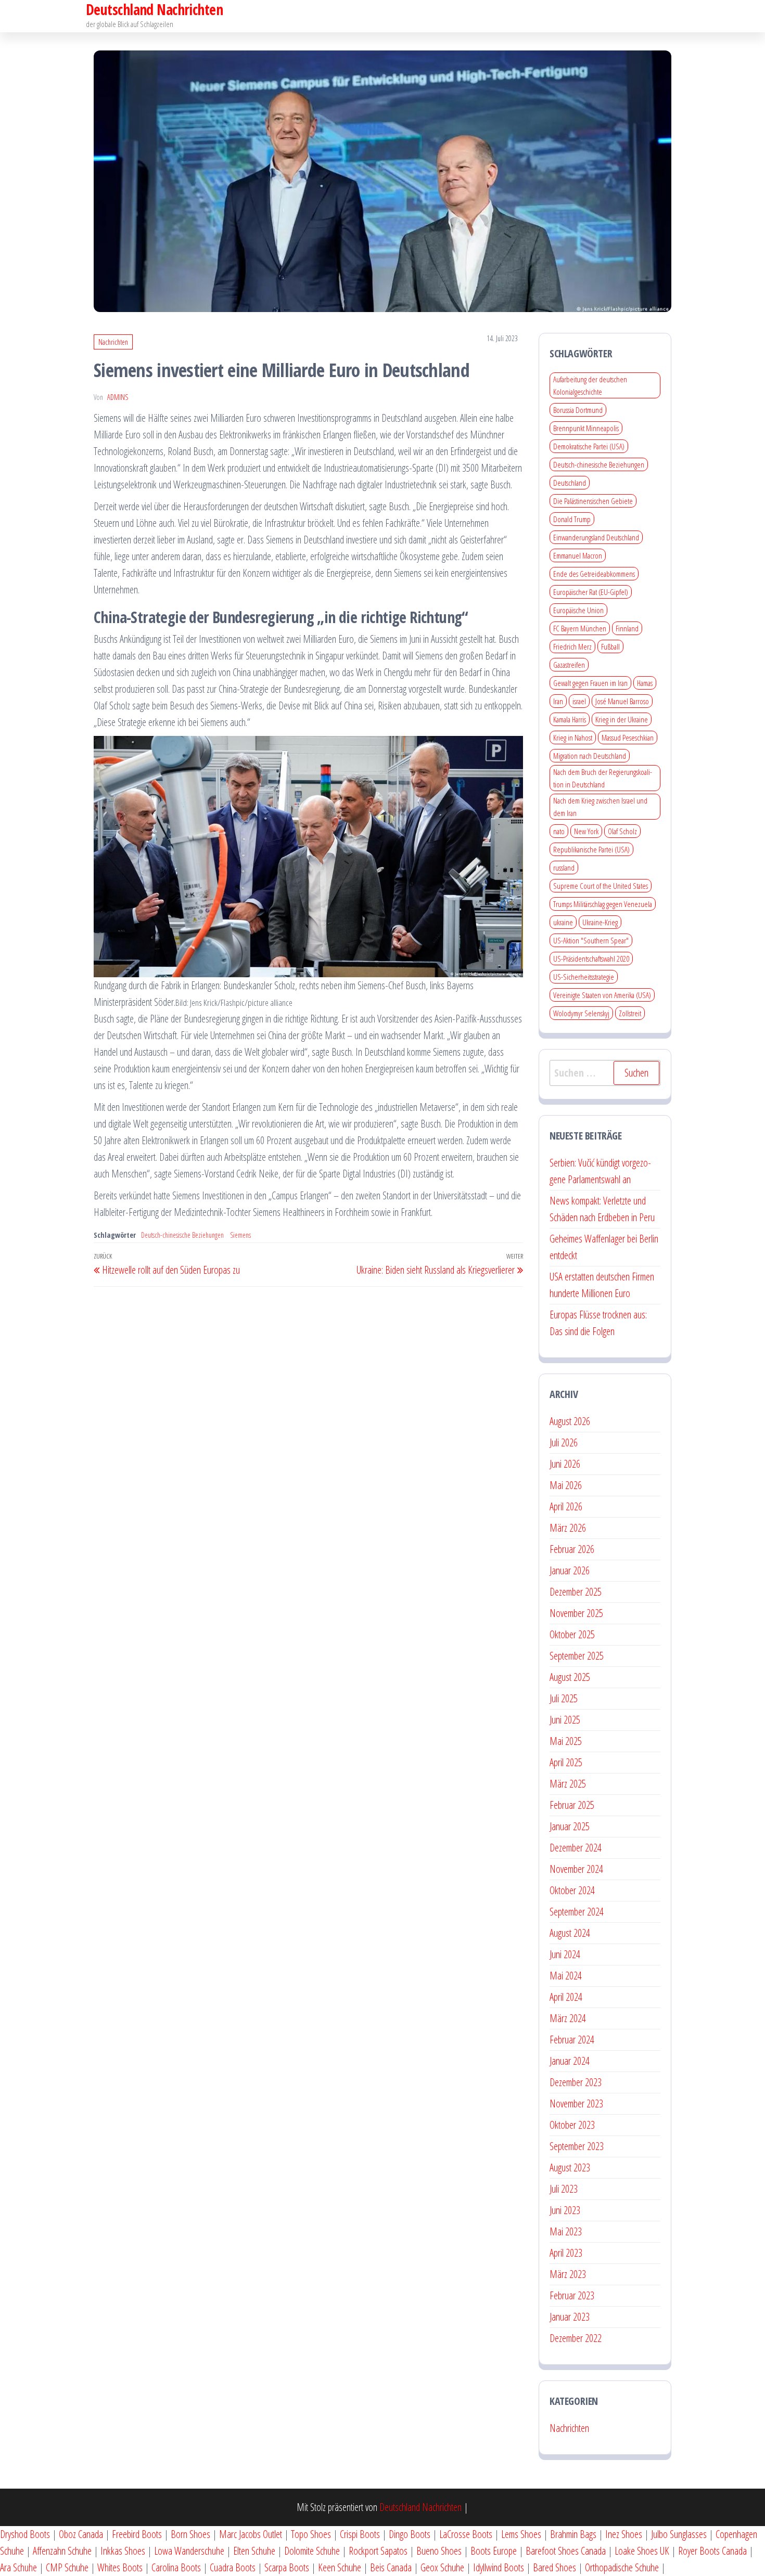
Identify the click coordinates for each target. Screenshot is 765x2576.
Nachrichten (113, 342)
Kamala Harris (570, 719)
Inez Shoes (624, 2534)
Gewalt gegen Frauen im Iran (590, 683)
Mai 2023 (566, 2231)
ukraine (563, 922)
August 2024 (570, 1933)
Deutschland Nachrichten (420, 2507)
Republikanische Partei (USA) (591, 849)
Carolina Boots (176, 2567)
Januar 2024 (570, 2061)
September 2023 (577, 2146)
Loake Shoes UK (642, 2551)
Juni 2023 (565, 2210)
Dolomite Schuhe (312, 2551)
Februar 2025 (572, 1805)
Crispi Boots (360, 2534)
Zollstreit (630, 1013)
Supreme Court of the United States (601, 886)
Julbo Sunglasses (679, 2534)
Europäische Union (578, 610)
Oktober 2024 (572, 1890)
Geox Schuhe (442, 2567)
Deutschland (570, 483)
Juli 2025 (564, 1698)
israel (579, 701)
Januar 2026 (570, 1570)
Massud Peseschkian (628, 737)
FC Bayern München (580, 628)
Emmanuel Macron (578, 555)
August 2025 (570, 1677)
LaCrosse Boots (466, 2534)
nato (559, 831)
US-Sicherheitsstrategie (584, 977)
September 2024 (577, 1912)
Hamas (645, 683)
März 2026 (568, 1528)
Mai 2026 (566, 1485)
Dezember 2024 (576, 1848)
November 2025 (576, 1613)
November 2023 (576, 2103)
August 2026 (570, 1421)
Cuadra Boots (233, 2567)
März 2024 (568, 2018)
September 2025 (577, 1656)
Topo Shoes (311, 2534)
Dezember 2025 (576, 1592)
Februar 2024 (572, 2040)
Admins (118, 397)
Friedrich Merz (572, 646)
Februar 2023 (572, 2295)
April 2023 (566, 2253)
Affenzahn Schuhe (62, 2551)
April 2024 (566, 1997)
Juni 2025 (565, 1720)
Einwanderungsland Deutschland (596, 537)
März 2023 (568, 2274)
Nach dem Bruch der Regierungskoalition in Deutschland (603, 778)
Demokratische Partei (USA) (589, 446)
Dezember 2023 (576, 2082)
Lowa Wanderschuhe (189, 2551)
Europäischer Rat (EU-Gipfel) (591, 592)
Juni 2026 (565, 1464)
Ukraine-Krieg (600, 922)
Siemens (240, 1235)
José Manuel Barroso (622, 701)
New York (586, 831)
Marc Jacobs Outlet (251, 2534)
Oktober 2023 (572, 2125)
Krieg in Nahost (573, 737)
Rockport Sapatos (378, 2551)
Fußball (610, 646)
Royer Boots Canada (712, 2551)
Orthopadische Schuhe (622, 2567)
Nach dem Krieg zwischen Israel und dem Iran (600, 807)
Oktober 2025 (572, 1634)
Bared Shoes (554, 2567)
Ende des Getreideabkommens (594, 574)
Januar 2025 (570, 1826)
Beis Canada (391, 2567)
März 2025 (568, 1784)
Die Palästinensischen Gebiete (593, 501)
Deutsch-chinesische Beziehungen (182, 1235)
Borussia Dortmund (578, 410)
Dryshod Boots (25, 2534)
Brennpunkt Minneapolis (586, 428)
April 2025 (566, 1762)
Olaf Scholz (622, 831)
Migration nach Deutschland (590, 756)
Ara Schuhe (18, 2567)
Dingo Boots (410, 2534)
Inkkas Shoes (123, 2551)
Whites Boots (120, 2567)
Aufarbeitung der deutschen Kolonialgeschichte (590, 385)
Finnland (627, 628)
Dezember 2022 (576, 2338)
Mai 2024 (566, 1976)
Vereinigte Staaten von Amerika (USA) (602, 995)
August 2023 (570, 2167)
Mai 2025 (566, 1741)
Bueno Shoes (439, 2551)
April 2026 (566, 1506)
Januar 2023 (570, 2317)
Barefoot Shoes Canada (566, 2551)
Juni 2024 (565, 1954)
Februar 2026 (572, 1549)
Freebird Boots (137, 2534)
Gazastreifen (569, 665)
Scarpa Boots (287, 2567)
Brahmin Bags (573, 2534)
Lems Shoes (521, 2534)
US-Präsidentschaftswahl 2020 (591, 959)
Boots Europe (494, 2551)
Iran (558, 701)
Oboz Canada (81, 2534)
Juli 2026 (564, 1442)
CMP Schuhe (67, 2567)
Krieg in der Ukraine (622, 719)
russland (564, 868)
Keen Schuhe (340, 2567)
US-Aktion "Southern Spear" (591, 940)
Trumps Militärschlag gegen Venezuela (603, 904)
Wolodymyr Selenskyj (581, 1013)
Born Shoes (190, 2534)
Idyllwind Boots (500, 2567)
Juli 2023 (564, 2189)
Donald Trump (572, 519)
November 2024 (576, 1869)
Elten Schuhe (254, 2551)
